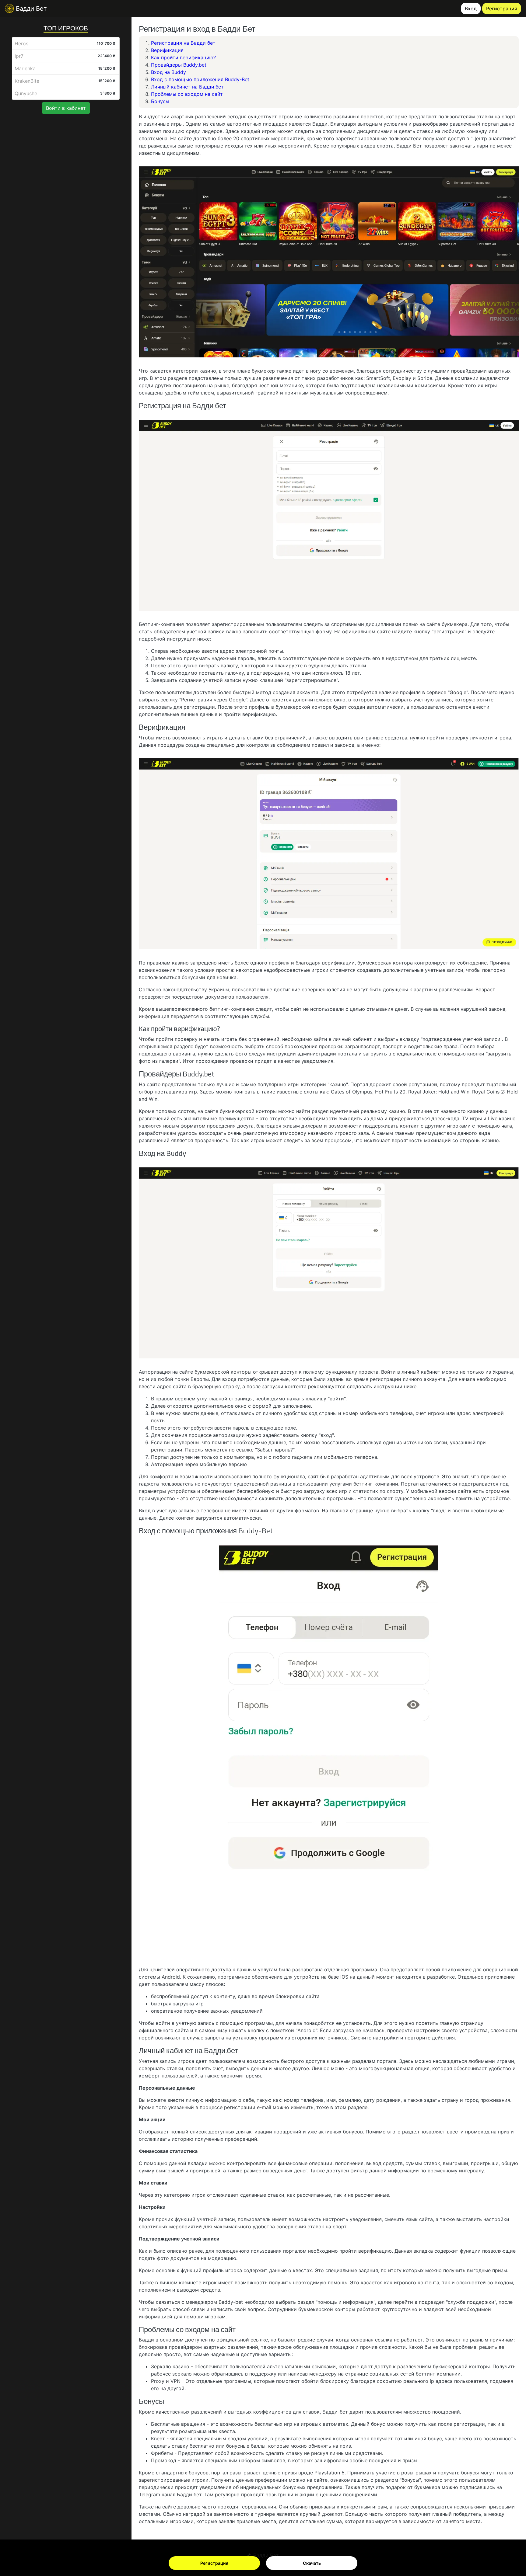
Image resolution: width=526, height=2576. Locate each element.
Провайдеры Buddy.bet (179, 65)
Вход (471, 9)
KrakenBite (27, 81)
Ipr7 (19, 56)
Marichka (25, 68)
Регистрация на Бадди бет (183, 43)
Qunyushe (26, 93)
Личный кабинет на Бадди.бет (187, 87)
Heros (21, 43)
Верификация (167, 50)
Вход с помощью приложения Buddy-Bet (200, 79)
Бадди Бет (30, 9)
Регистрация (214, 2563)
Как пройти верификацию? (183, 57)
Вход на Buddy (168, 72)
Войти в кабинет (66, 108)
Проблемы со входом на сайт (187, 94)
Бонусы (160, 101)
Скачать (312, 2563)
